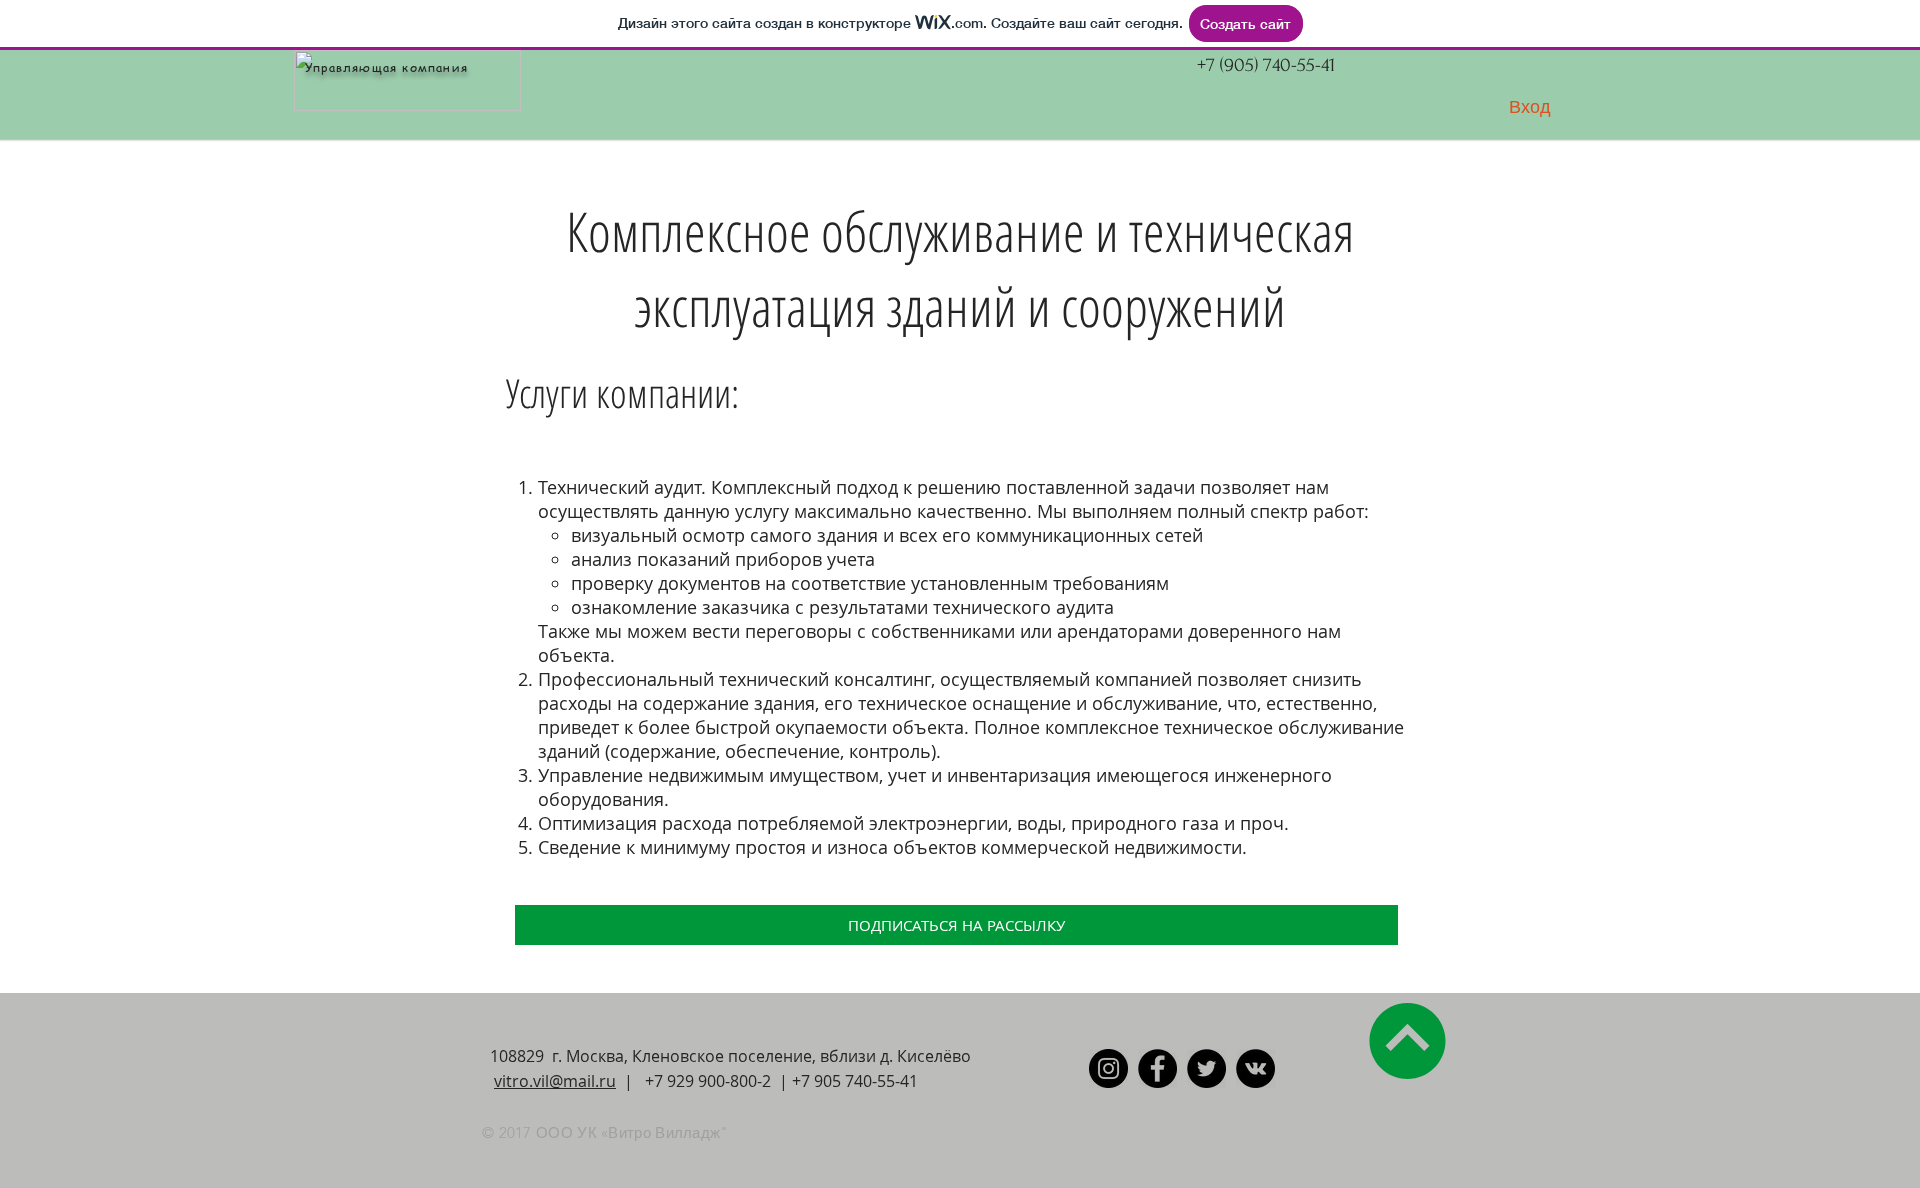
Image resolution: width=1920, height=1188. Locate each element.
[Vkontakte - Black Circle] (1255, 1068)
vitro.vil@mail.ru (555, 1081)
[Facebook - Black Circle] (1157, 1068)
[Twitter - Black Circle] (1206, 1068)
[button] (956, 925)
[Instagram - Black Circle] (1108, 1068)
